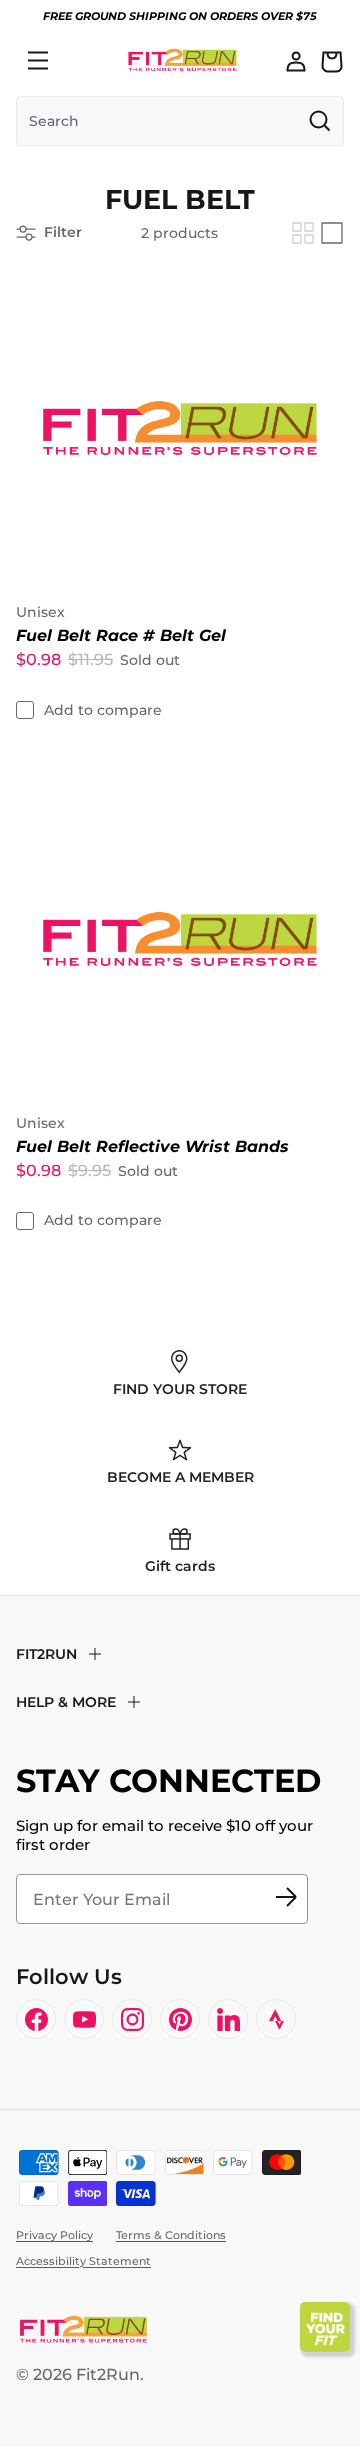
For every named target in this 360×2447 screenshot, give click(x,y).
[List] (332, 233)
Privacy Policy (54, 2235)
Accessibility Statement (83, 2261)
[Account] (296, 61)
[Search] (82, 61)
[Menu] (38, 61)
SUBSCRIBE (286, 1899)
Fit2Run (108, 2374)
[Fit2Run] (182, 60)
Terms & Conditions (171, 2235)
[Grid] (303, 233)
